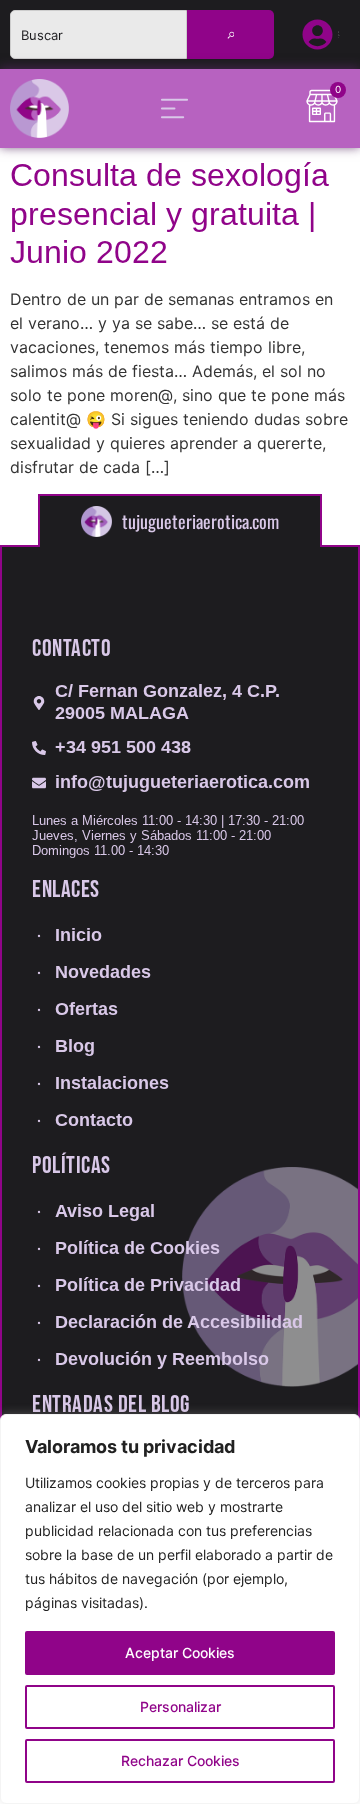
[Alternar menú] (174, 108)
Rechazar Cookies (180, 1760)
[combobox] (98, 34)
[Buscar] (231, 34)
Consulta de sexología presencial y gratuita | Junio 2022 (169, 213)
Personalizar (180, 1706)
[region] (180, 1609)
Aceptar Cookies (180, 1652)
